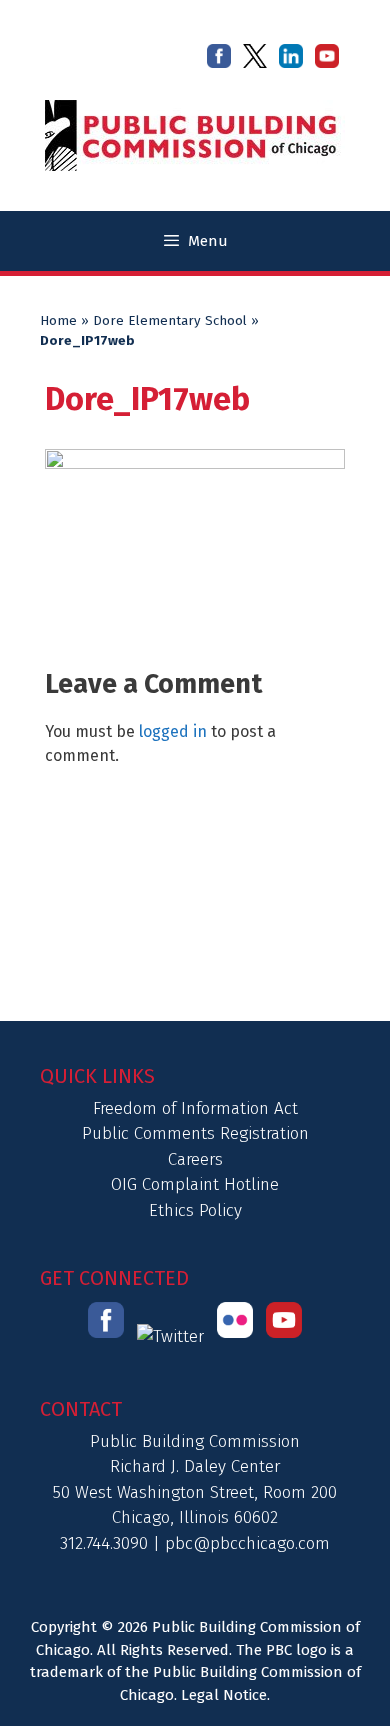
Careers (195, 1159)
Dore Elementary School (170, 321)
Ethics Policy (195, 1210)
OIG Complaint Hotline (195, 1184)
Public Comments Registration (195, 1133)
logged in (173, 731)
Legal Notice (224, 1695)
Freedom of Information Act (195, 1108)
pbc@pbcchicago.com (247, 1543)
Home (58, 321)
